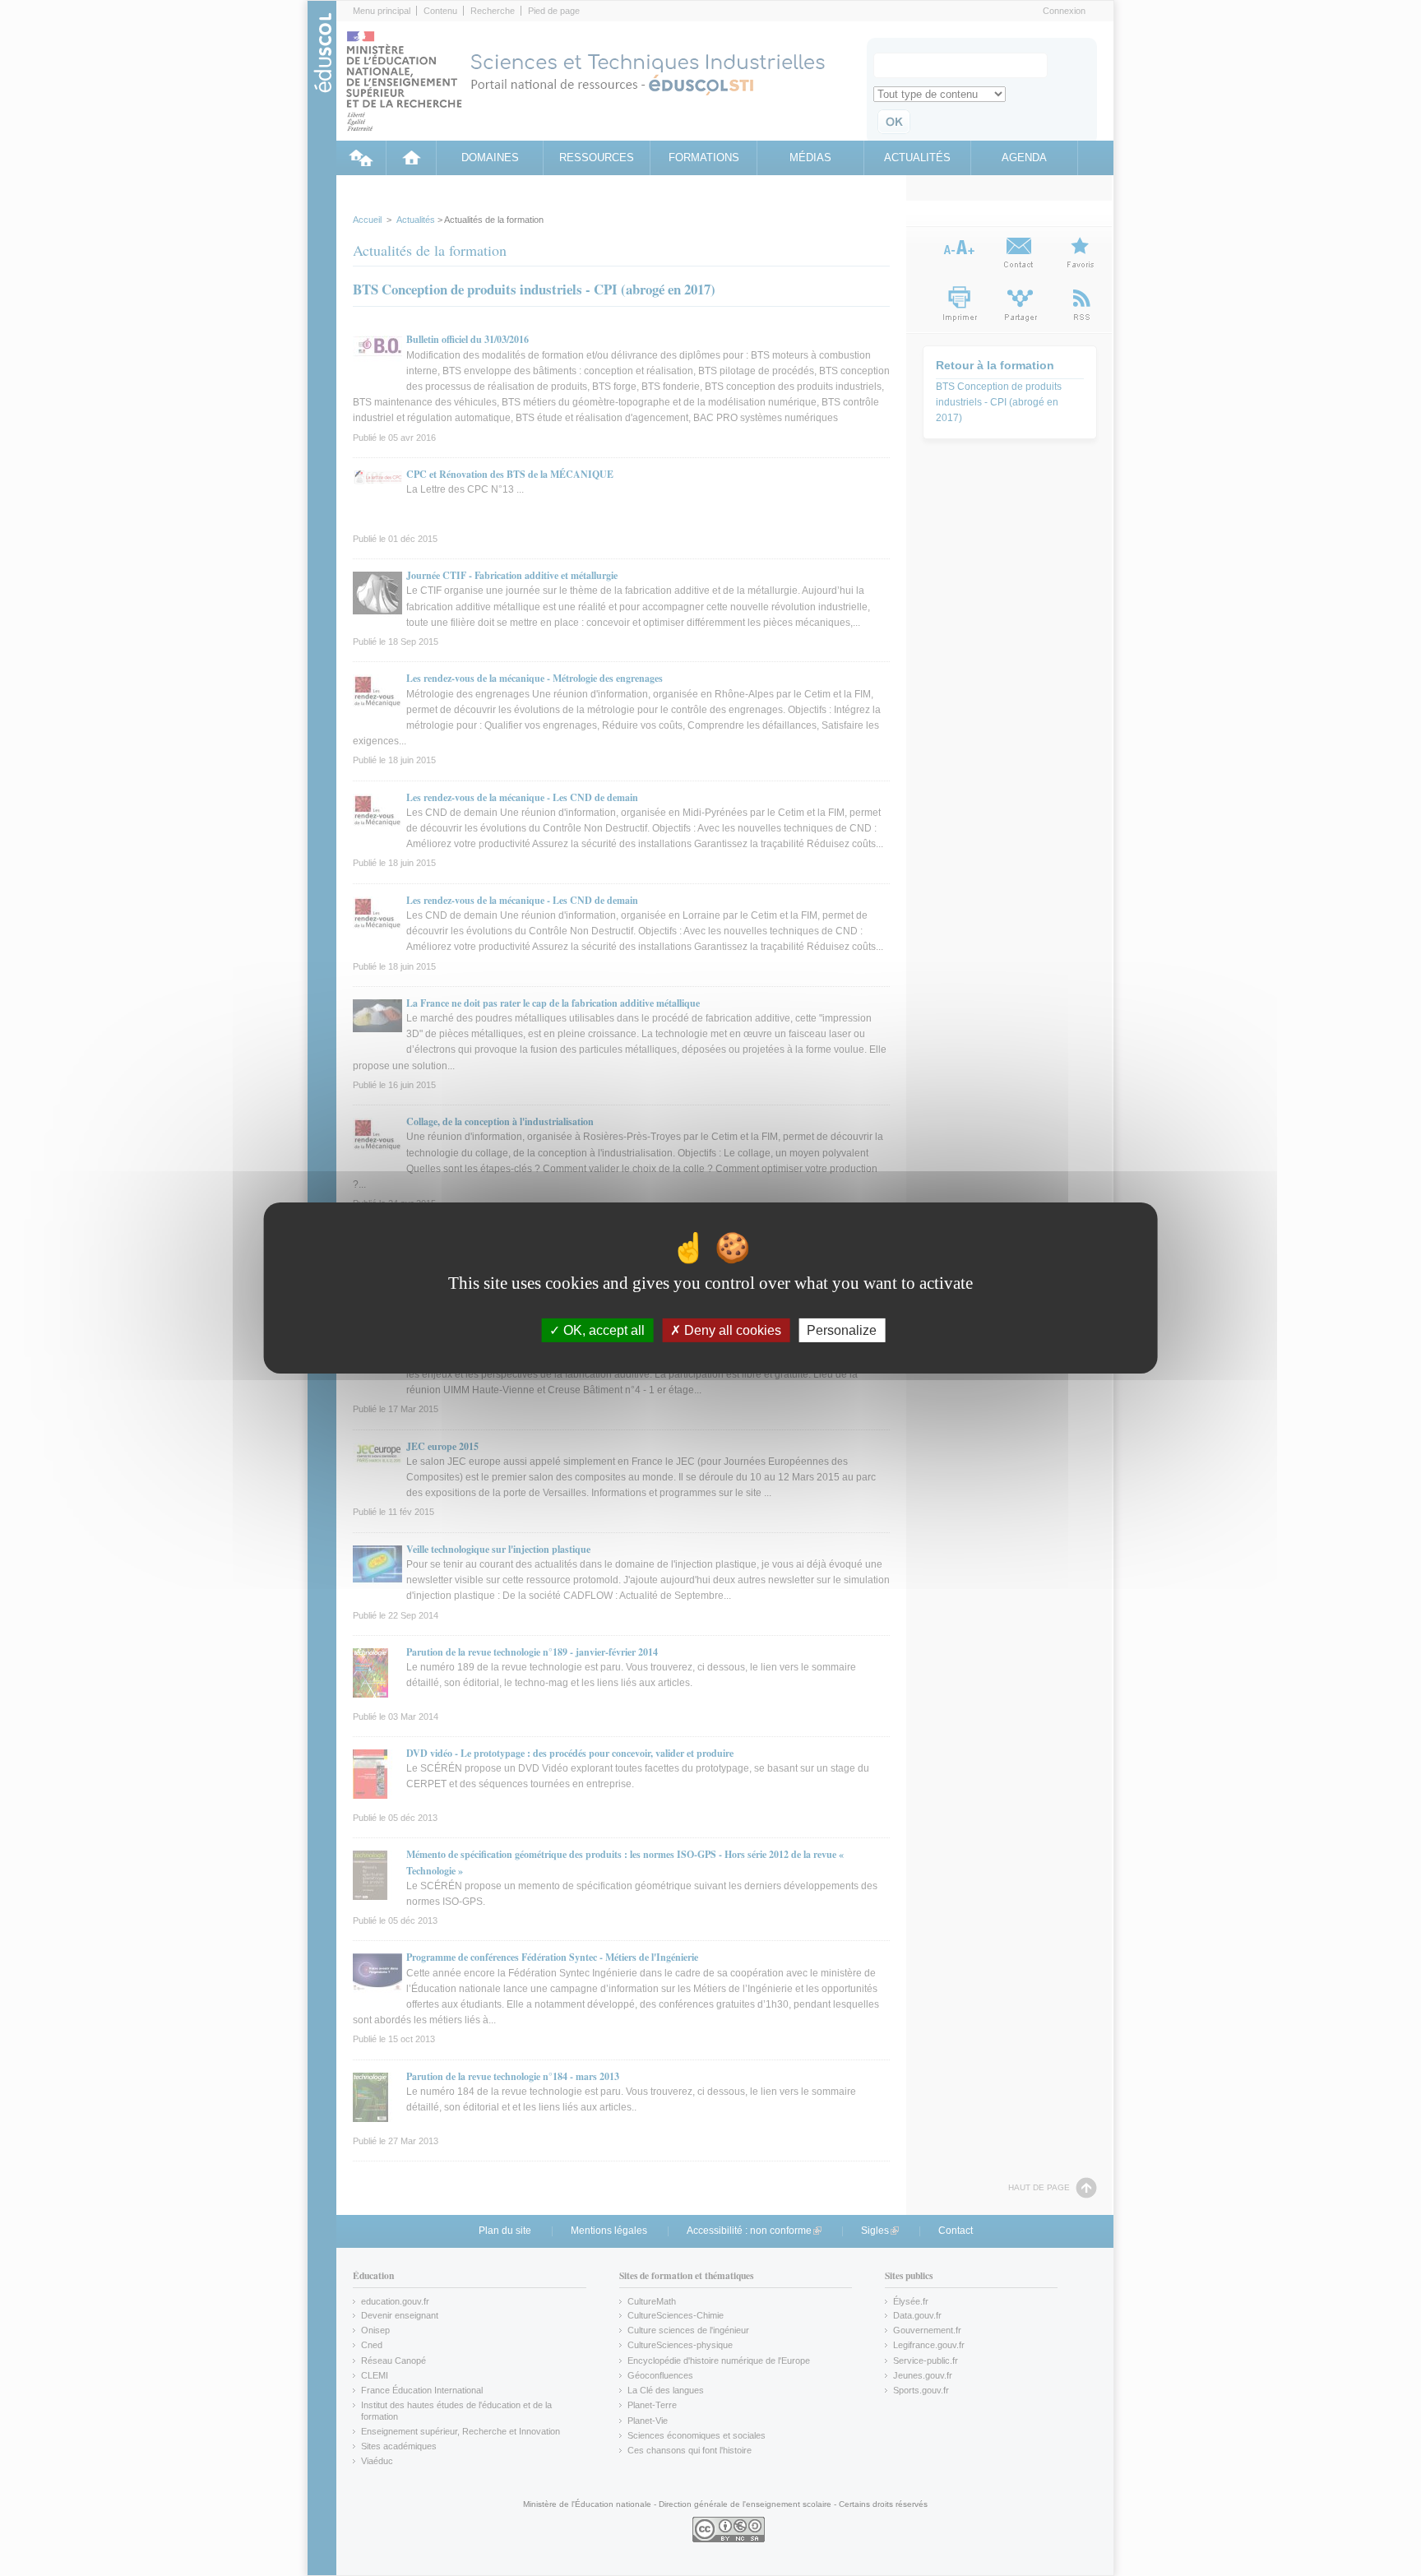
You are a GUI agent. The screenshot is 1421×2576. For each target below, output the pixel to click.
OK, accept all (602, 1330)
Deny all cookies (731, 1330)
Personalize (842, 1330)
